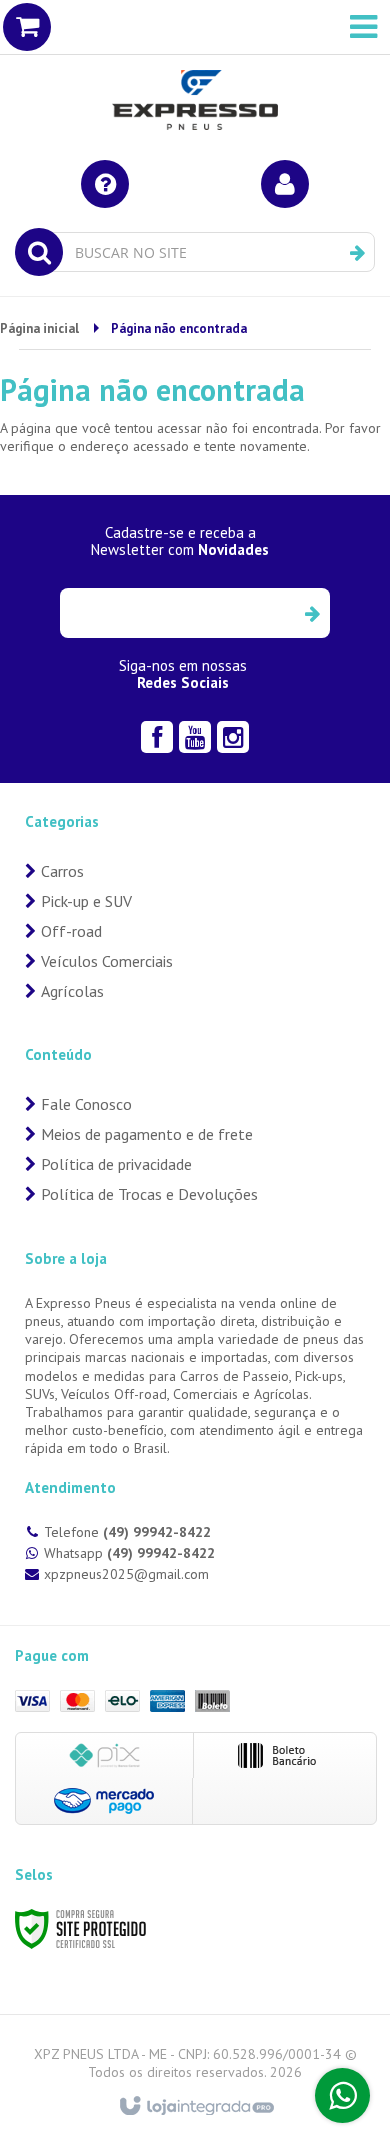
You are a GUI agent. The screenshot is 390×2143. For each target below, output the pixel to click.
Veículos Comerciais (107, 961)
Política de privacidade (116, 1164)
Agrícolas (72, 991)
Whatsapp (129, 1553)
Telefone (127, 1532)
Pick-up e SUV (86, 901)
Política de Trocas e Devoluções (149, 1194)
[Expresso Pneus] (195, 70)
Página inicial (39, 328)
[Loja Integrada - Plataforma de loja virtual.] (195, 2107)
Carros (62, 871)
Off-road (71, 931)
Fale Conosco (86, 1104)
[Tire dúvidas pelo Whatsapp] (342, 2095)
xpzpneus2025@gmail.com (126, 1574)
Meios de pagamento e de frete (147, 1134)
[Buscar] (357, 253)
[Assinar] (311, 613)
